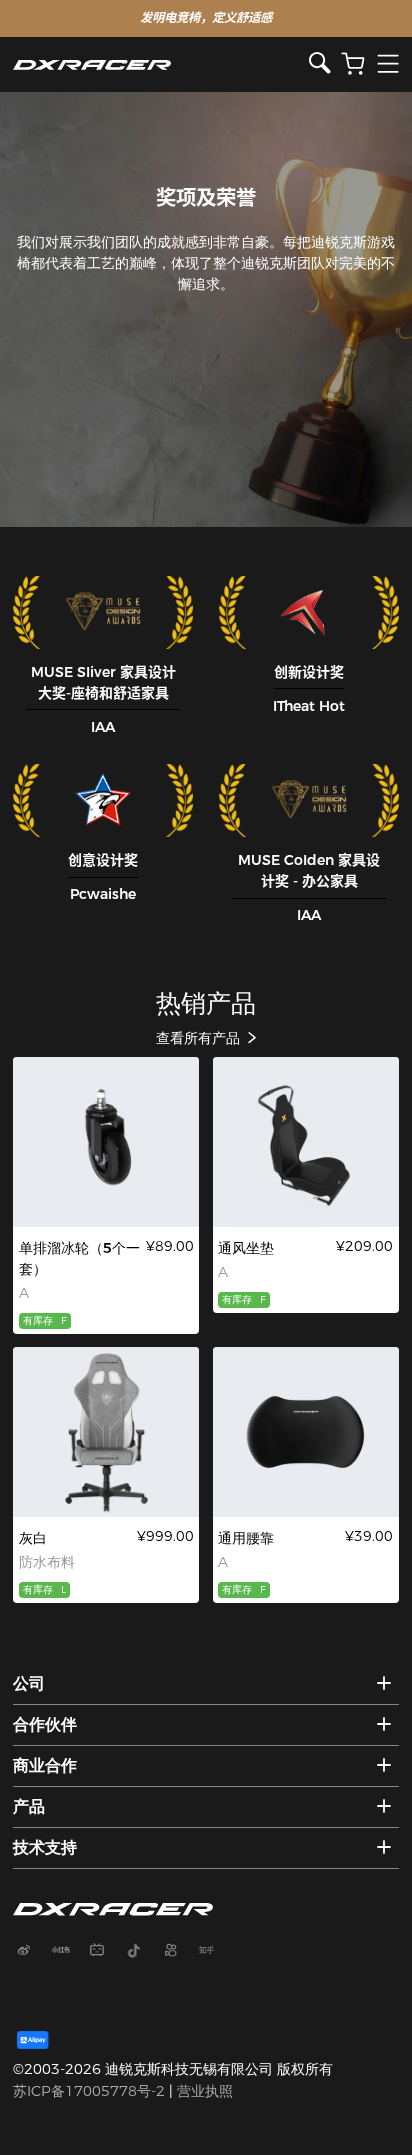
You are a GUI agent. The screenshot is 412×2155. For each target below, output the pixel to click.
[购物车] (353, 64)
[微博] (31, 1952)
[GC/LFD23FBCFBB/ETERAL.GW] (106, 1432)
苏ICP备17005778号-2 (89, 2091)
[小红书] (68, 1952)
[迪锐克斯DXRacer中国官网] (161, 64)
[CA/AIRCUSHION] (306, 1142)
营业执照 (205, 2091)
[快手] (178, 1952)
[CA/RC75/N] (106, 1142)
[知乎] (214, 1952)
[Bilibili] (105, 1952)
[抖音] (141, 1952)
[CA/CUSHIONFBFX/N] (306, 1432)
